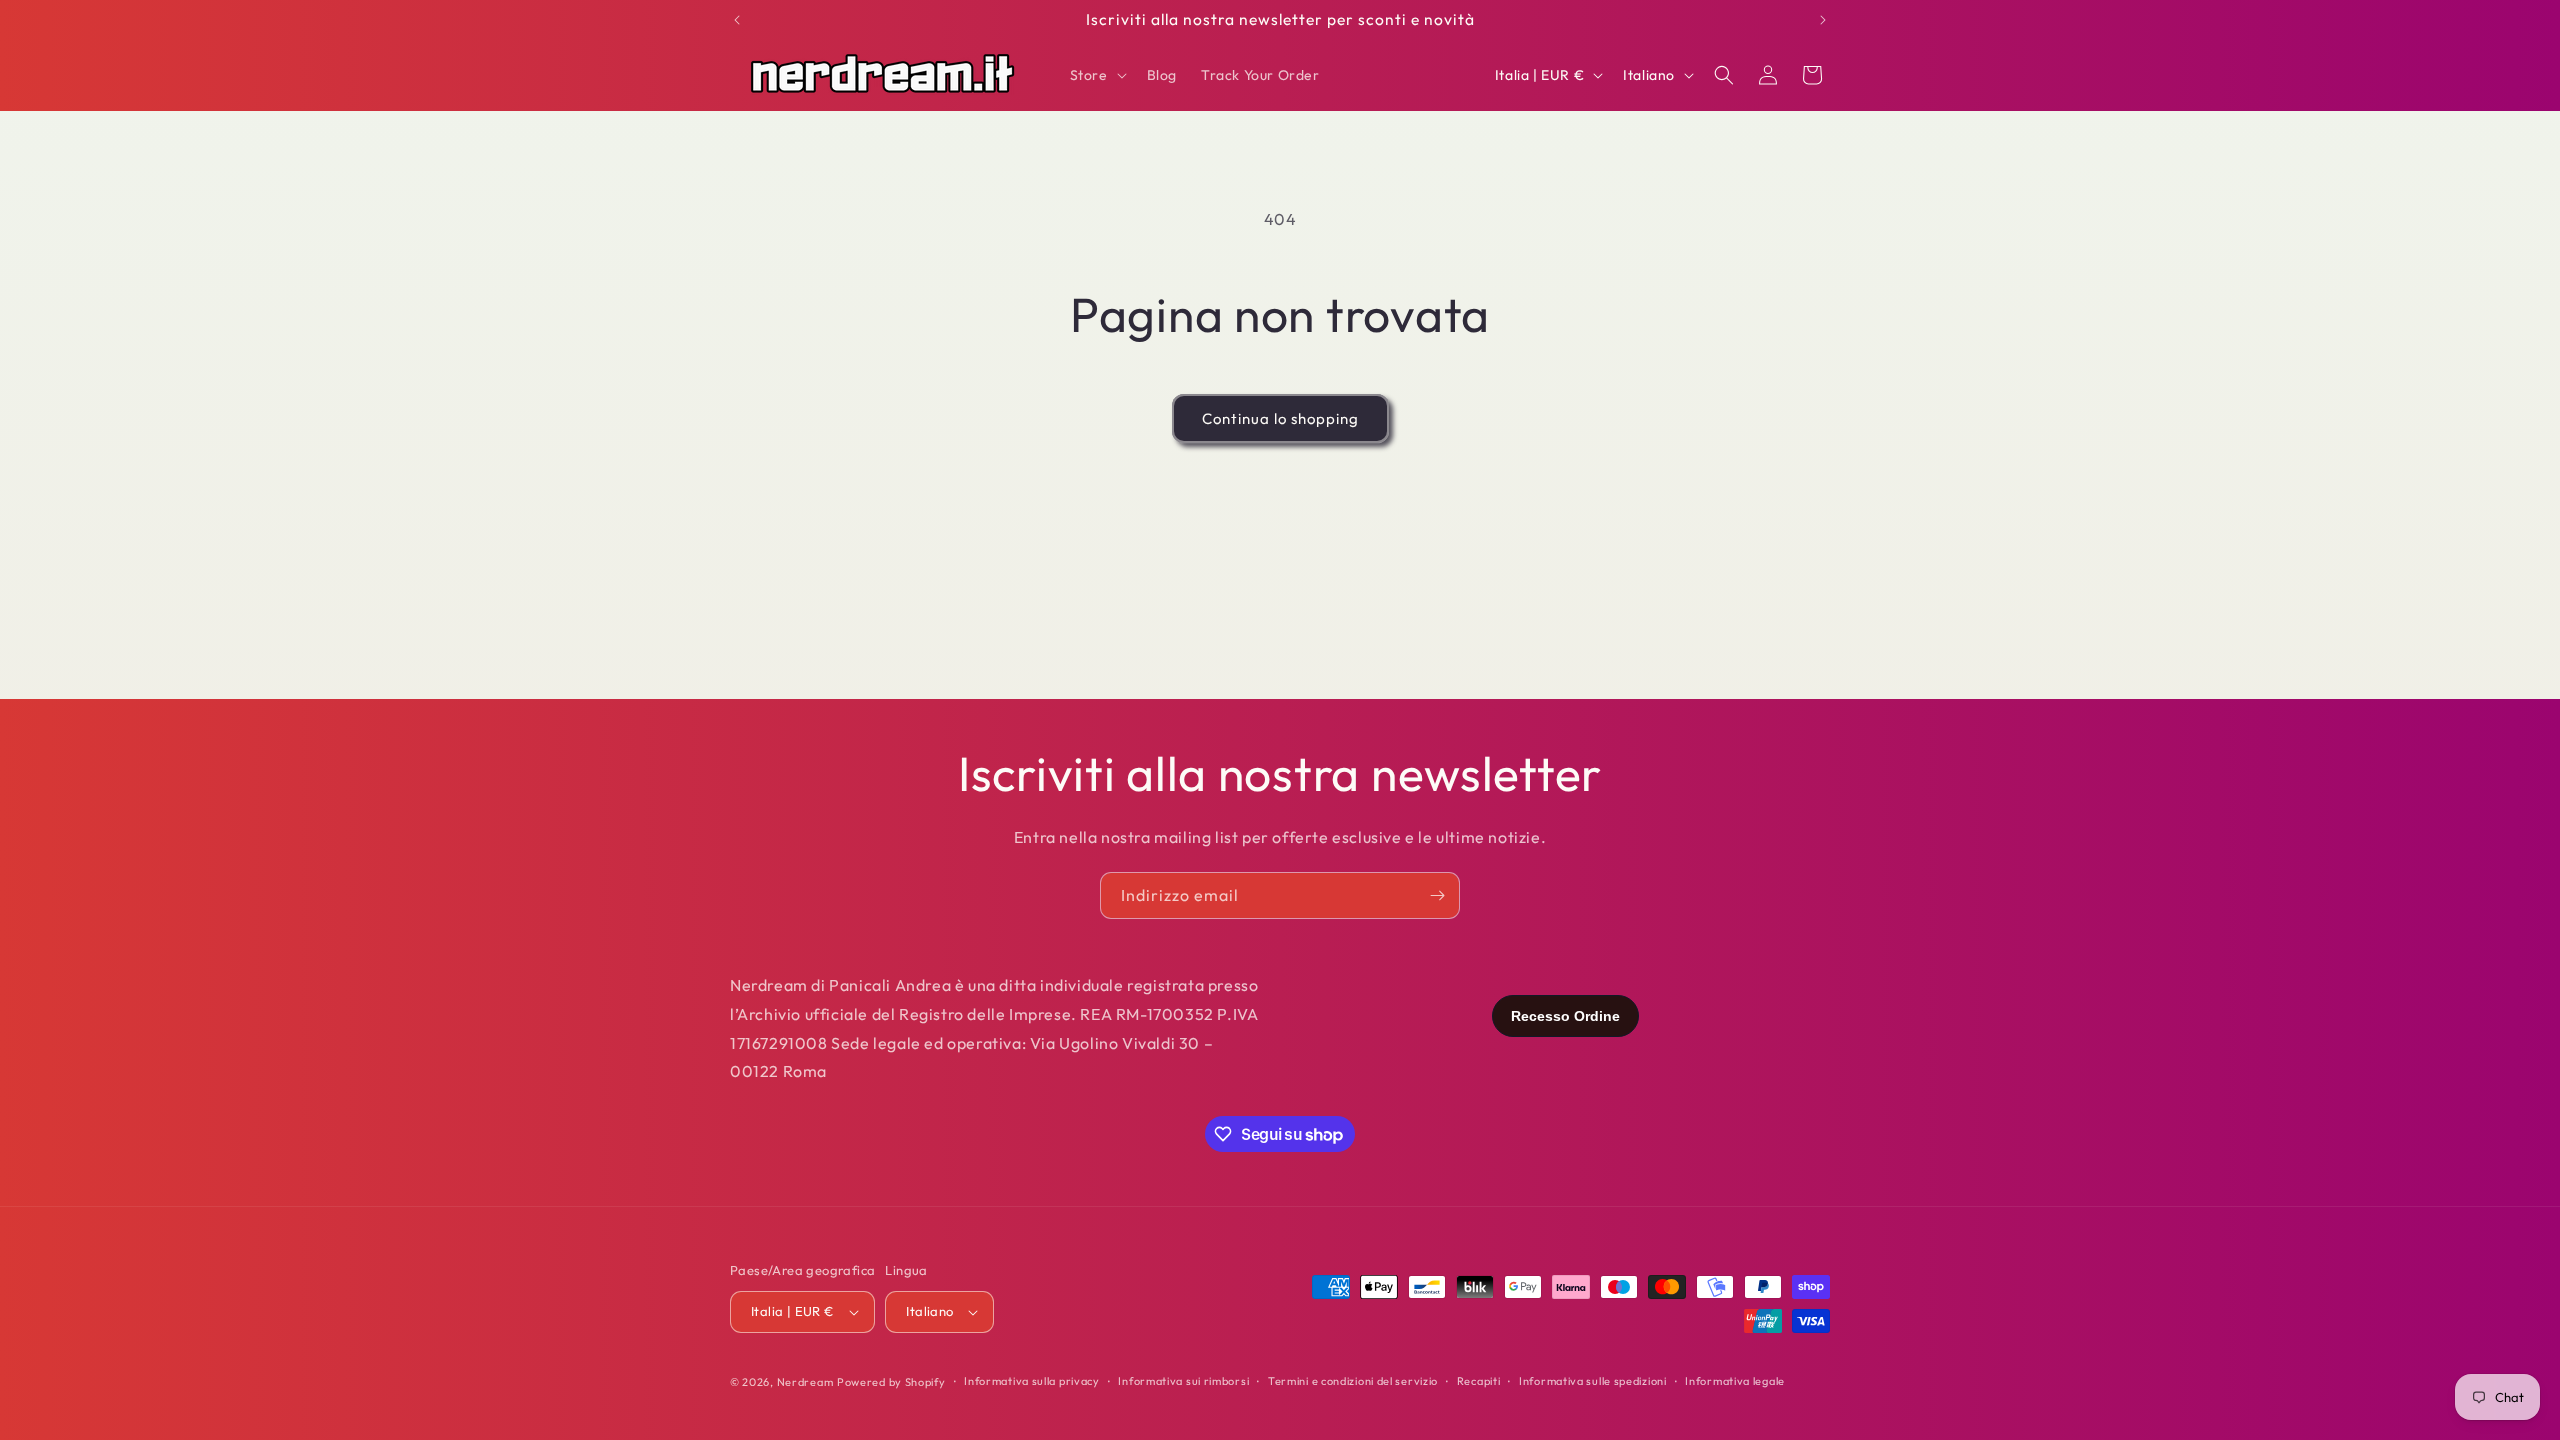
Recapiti (1479, 1381)
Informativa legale (1735, 1381)
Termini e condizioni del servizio (1353, 1381)
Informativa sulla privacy (1032, 1381)
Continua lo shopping (1280, 418)
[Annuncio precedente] (737, 20)
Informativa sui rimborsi (1183, 1381)
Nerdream (805, 1382)
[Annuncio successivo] (1823, 20)
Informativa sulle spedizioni (1593, 1381)
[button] (1096, 75)
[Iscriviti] (1437, 895)
